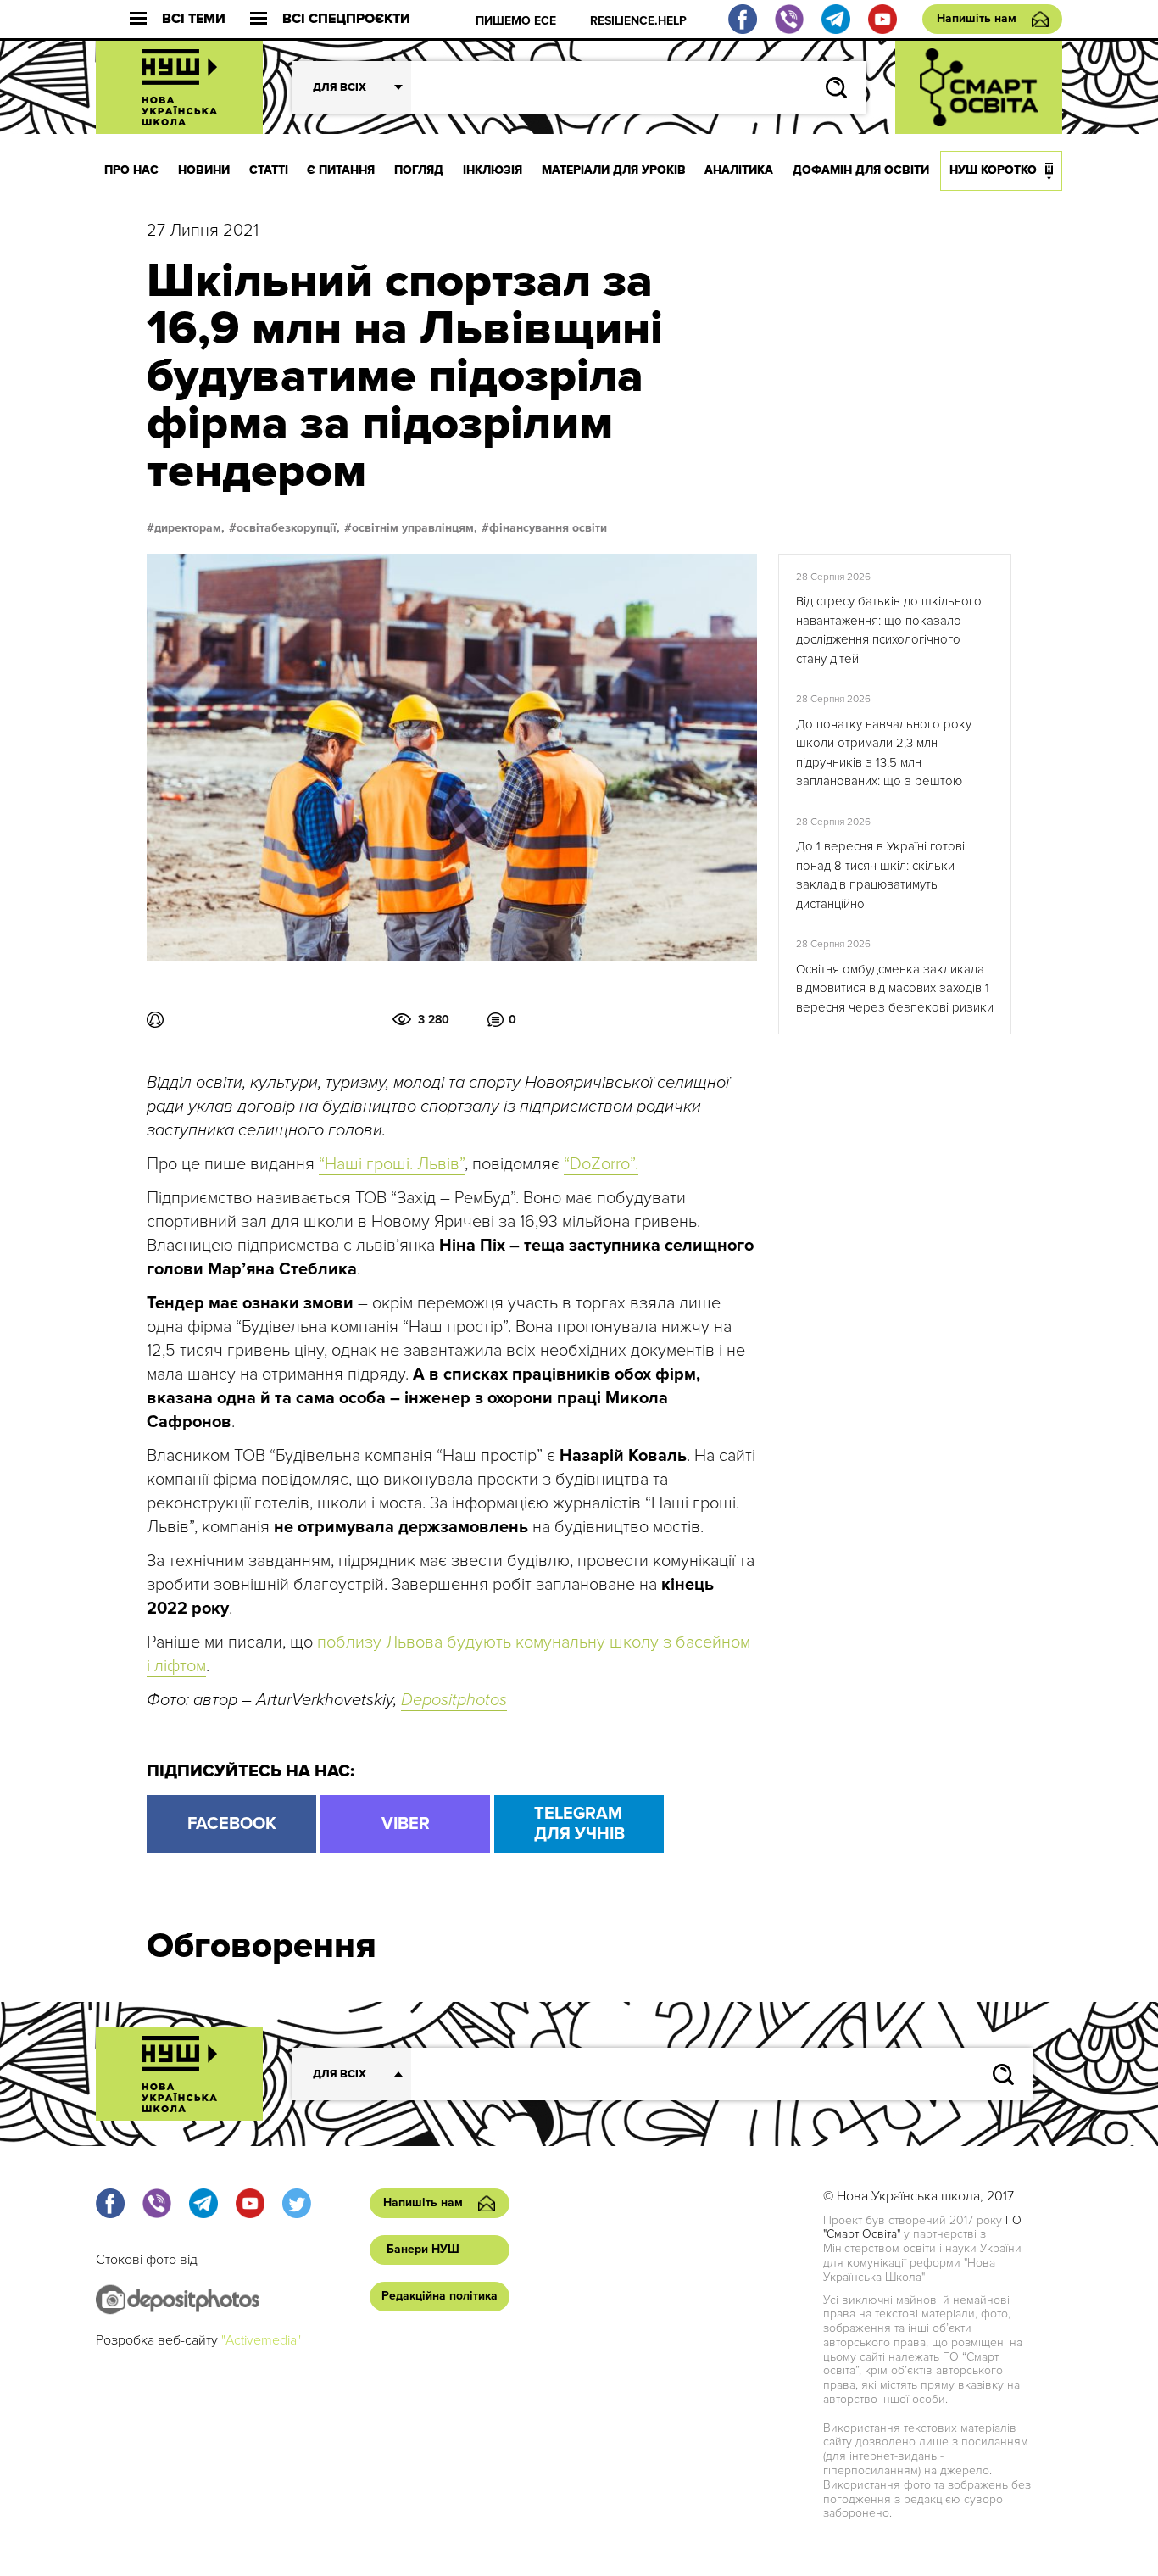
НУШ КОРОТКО (993, 170)
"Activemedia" (261, 2340)
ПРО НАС (131, 170)
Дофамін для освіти (861, 170)
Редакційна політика (440, 2296)
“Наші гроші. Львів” (392, 1164)
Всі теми (194, 19)
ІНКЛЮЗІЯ (493, 170)
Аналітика (739, 170)
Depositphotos (454, 1700)
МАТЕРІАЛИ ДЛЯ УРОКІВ (614, 170)
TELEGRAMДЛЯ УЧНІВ (579, 1824)
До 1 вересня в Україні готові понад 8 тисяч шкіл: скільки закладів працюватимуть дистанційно (880, 875)
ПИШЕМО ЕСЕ (516, 21)
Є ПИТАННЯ (341, 170)
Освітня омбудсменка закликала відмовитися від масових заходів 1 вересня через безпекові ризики (895, 988)
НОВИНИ (204, 170)
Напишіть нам (977, 18)
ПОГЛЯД (419, 170)
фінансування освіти (548, 528)
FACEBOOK (232, 1824)
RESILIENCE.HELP (638, 21)
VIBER (406, 1824)
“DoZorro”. (601, 1164)
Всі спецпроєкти (346, 19)
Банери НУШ (423, 2249)
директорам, (189, 528)
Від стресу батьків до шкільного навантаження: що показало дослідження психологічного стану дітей (889, 630)
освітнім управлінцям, (415, 528)
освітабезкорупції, (288, 528)
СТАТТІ (269, 170)
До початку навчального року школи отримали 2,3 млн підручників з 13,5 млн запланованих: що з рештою (884, 753)
